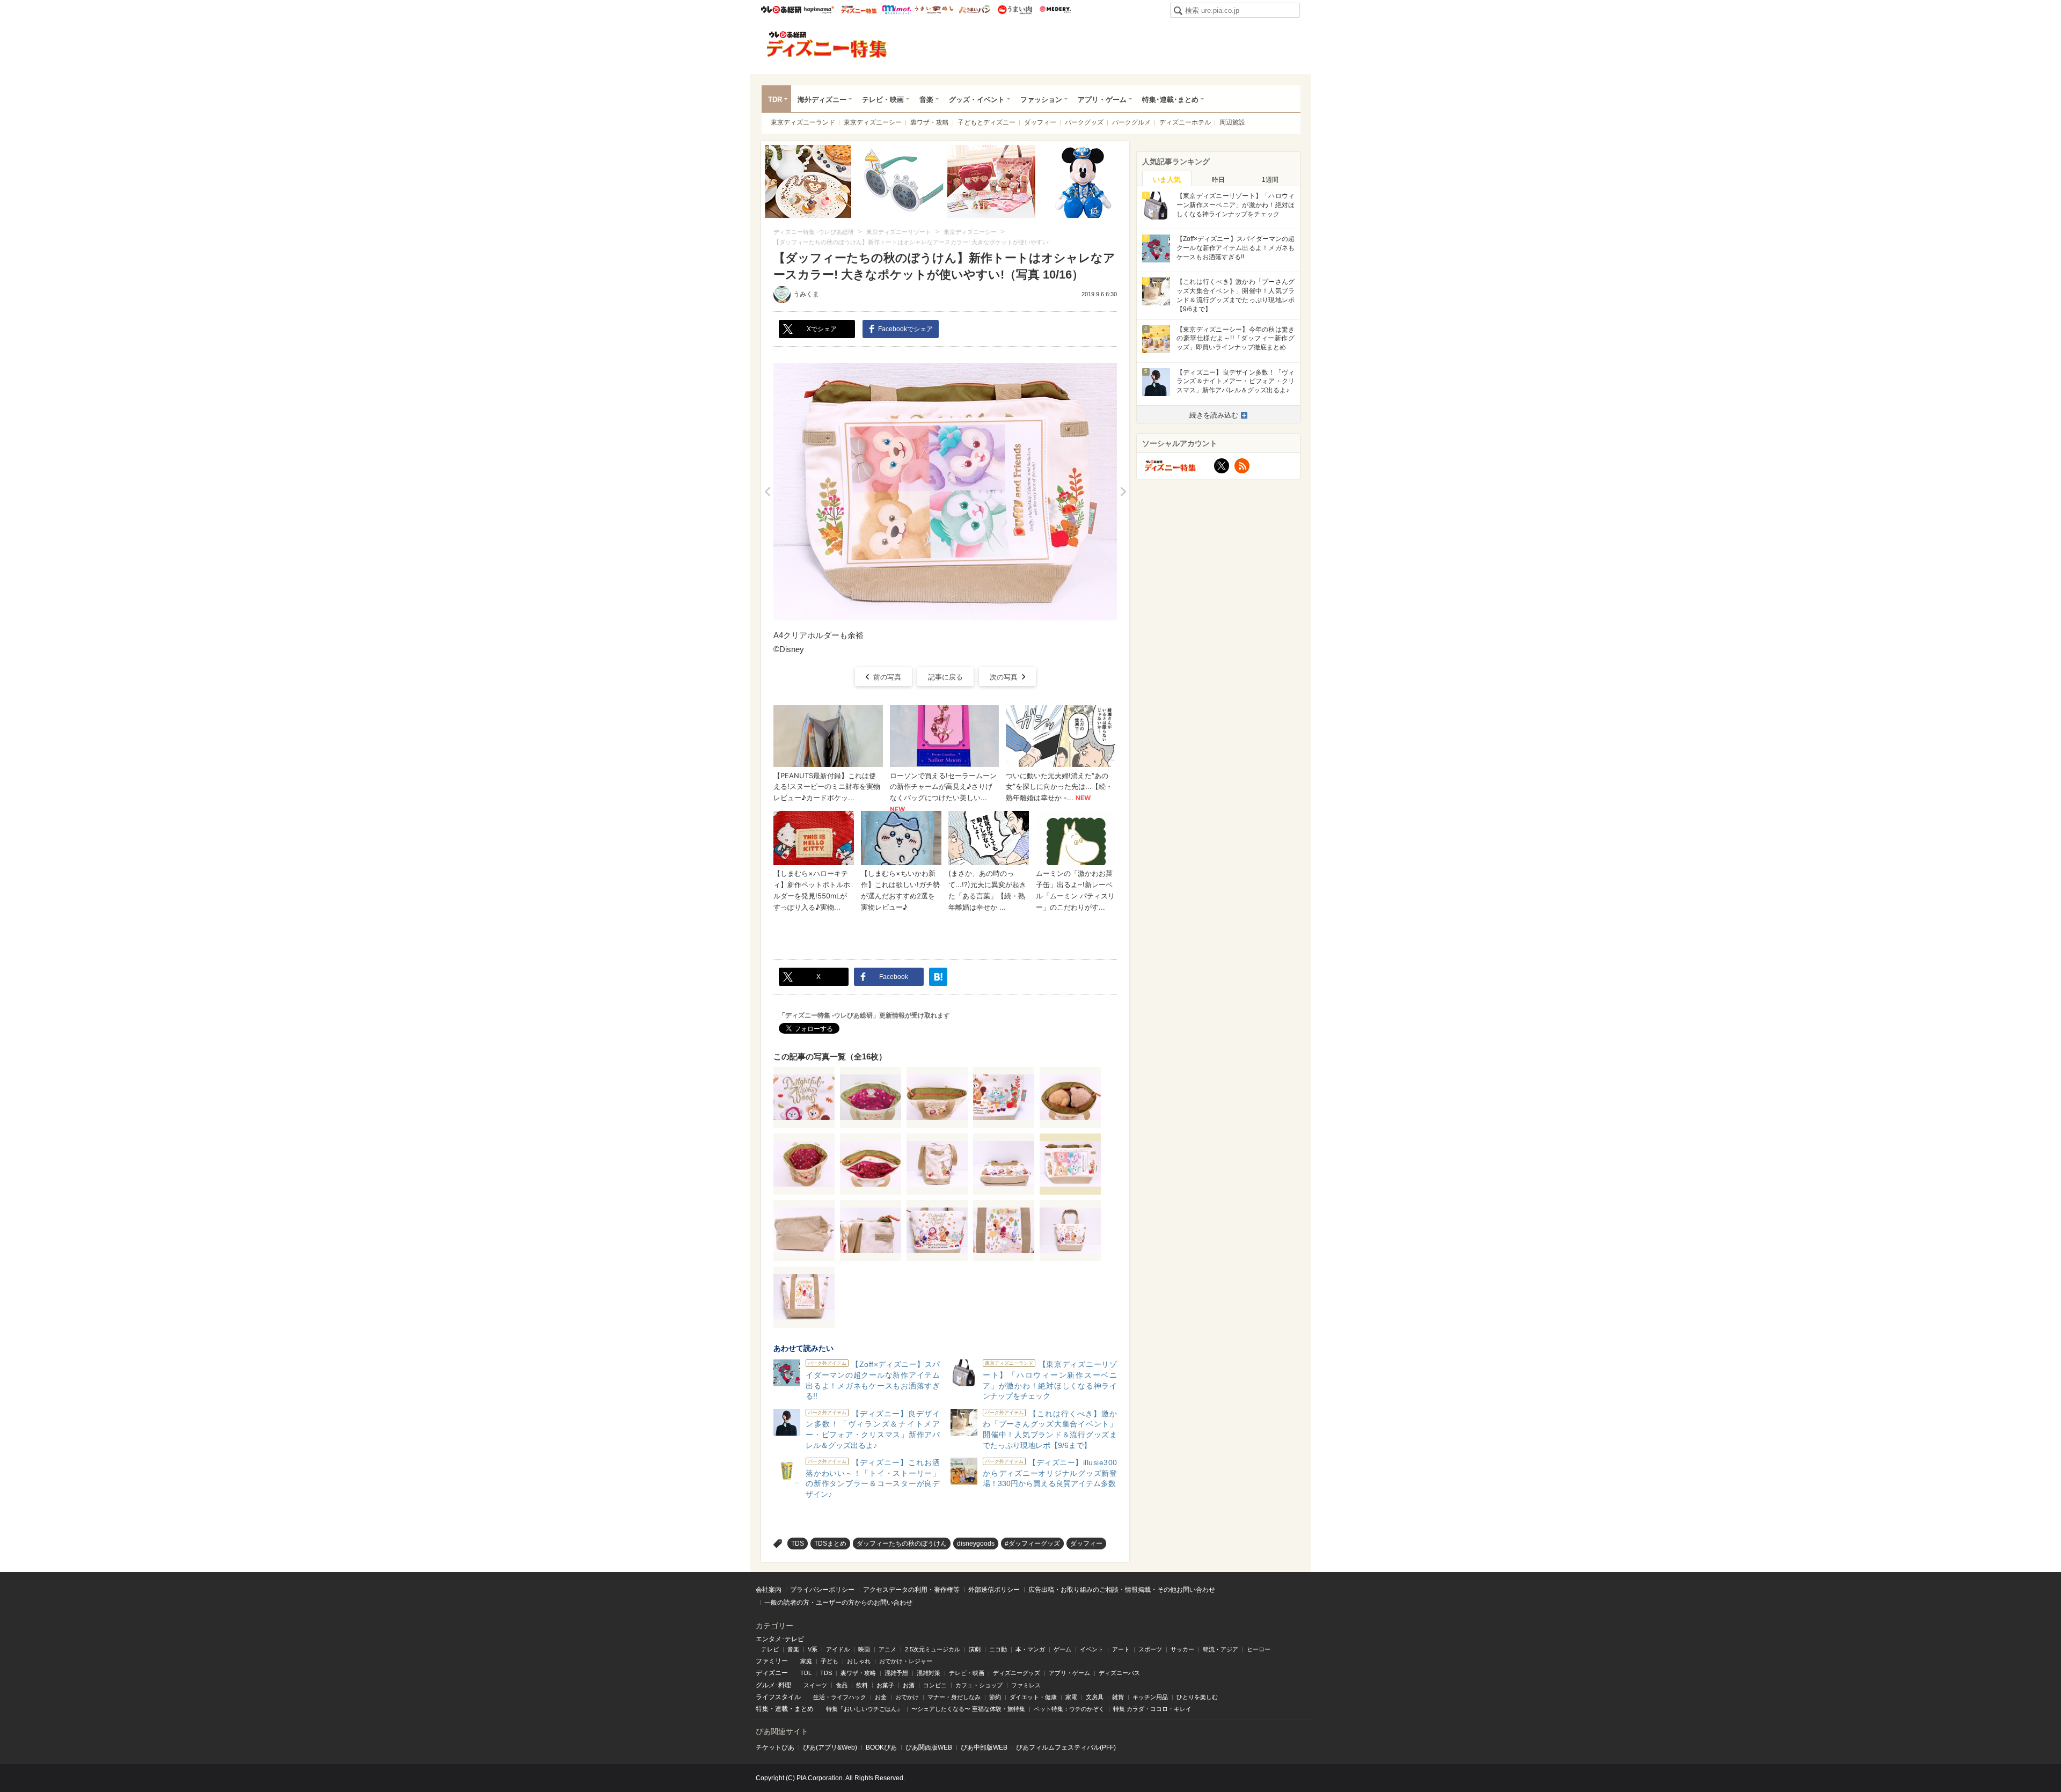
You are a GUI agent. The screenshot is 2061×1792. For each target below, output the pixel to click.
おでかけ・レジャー (906, 1661)
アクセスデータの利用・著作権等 (911, 1590)
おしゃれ (859, 1661)
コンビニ (935, 1685)
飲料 (862, 1685)
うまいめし (934, 10)
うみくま (806, 294)
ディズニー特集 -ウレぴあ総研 (827, 45)
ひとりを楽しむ (1197, 1697)
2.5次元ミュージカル (933, 1649)
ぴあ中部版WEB (984, 1747)
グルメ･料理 (773, 1685)
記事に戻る (945, 677)
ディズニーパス (1119, 1673)
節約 (995, 1697)
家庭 (806, 1661)
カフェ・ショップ (979, 1685)
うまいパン (974, 10)
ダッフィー (1040, 122)
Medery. (1055, 10)
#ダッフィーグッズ (1032, 1544)
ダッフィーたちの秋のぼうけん (902, 1544)
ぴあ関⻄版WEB (929, 1747)
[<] (767, 492)
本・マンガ (1030, 1649)
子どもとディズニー (986, 122)
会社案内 (769, 1590)
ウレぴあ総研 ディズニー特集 (859, 10)
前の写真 (887, 677)
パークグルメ (1131, 122)
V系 (813, 1649)
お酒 (909, 1685)
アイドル (838, 1649)
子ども (829, 1661)
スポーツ (1150, 1649)
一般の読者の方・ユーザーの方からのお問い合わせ (838, 1603)
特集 (762, 1709)
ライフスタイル (778, 1697)
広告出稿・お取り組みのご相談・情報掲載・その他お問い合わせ (1122, 1590)
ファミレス (1026, 1685)
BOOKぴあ (881, 1747)
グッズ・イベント (977, 100)
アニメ (887, 1649)
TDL (806, 1673)
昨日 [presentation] (1218, 180)
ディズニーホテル (1185, 122)
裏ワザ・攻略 (930, 122)
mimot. (897, 10)
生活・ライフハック (840, 1697)
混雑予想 (896, 1673)
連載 (781, 1709)
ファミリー (772, 1661)
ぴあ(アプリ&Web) (830, 1747)
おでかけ (907, 1697)
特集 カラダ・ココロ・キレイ (1152, 1709)
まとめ (804, 1709)
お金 (881, 1697)
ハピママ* (819, 10)
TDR (775, 100)
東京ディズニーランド (803, 122)
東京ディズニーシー (873, 122)
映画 (864, 1649)
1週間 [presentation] (1270, 180)
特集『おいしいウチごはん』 (864, 1709)
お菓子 (885, 1685)
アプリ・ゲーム (1102, 100)
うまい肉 (1015, 10)
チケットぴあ (775, 1747)
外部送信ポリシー (994, 1590)
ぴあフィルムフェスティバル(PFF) (1066, 1747)
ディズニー (772, 1673)
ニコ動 (998, 1649)
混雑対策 (929, 1673)
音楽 (926, 100)
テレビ (770, 1649)
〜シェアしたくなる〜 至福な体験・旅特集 (968, 1709)
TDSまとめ (830, 1544)
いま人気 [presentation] (1167, 180)
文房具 (1095, 1697)
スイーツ (815, 1685)
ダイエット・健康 (1033, 1697)
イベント (1092, 1649)
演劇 (975, 1649)
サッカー (1182, 1649)
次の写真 (1004, 677)
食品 (842, 1685)
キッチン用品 (1150, 1697)
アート (1121, 1649)
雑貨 (1118, 1697)
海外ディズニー (822, 100)
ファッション (1041, 100)
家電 (1071, 1697)
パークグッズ (1084, 122)
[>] (1123, 492)
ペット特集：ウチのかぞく (1069, 1709)
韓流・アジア (1220, 1649)
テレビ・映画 (883, 100)
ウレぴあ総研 (781, 10)
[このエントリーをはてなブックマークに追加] (938, 977)
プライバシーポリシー (822, 1590)
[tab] (1167, 179)
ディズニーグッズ (1017, 1673)
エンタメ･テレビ (780, 1639)
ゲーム (1062, 1649)
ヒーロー (1259, 1649)
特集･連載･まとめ (1170, 100)
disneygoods (976, 1544)
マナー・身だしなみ (954, 1697)
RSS (1242, 466)
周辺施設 (1232, 122)
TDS (798, 1544)
